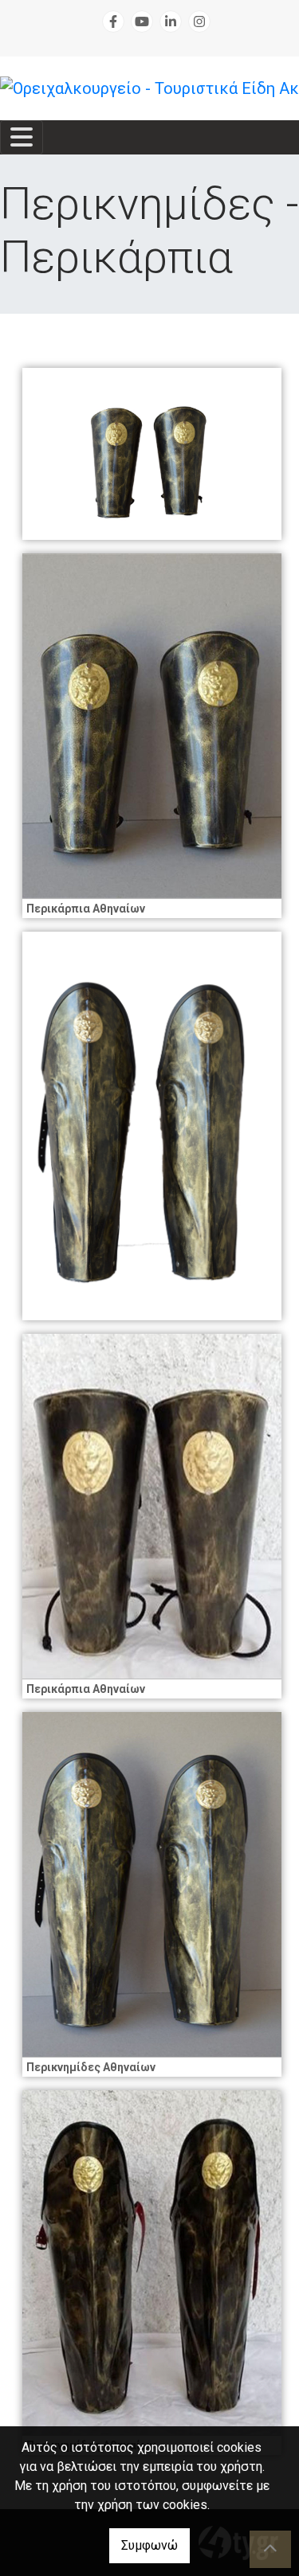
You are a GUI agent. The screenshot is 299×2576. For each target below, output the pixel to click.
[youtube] (142, 21)
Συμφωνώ (149, 2545)
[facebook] (113, 21)
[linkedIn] (171, 21)
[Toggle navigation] (22, 137)
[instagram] (199, 21)
